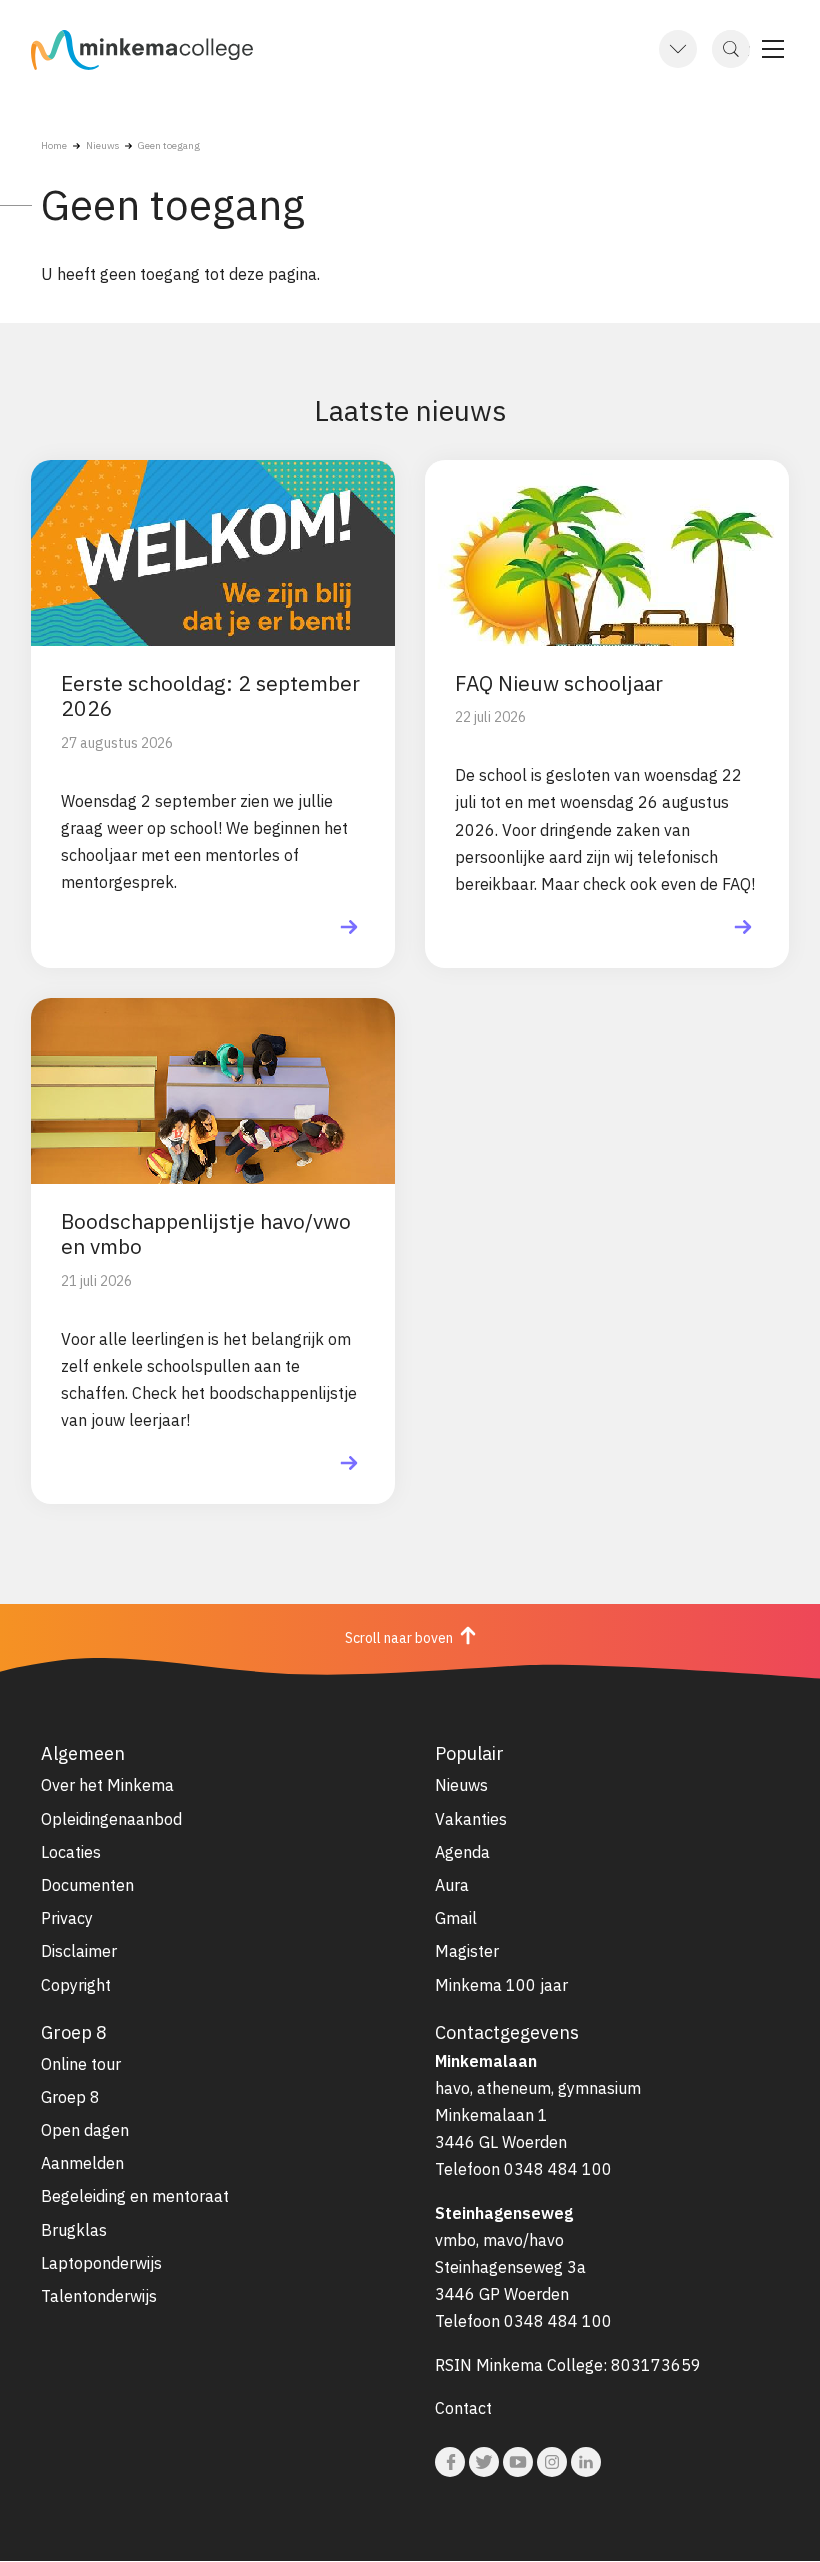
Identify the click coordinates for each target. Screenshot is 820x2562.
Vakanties (471, 1819)
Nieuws (102, 145)
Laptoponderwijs (101, 2263)
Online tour (81, 2064)
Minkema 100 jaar (501, 1985)
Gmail (456, 1918)
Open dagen (85, 2130)
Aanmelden (82, 2163)
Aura (452, 1885)
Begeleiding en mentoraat (135, 2196)
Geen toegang (169, 145)
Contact (463, 2408)
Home (54, 145)
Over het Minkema (107, 1785)
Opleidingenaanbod (111, 1819)
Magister (467, 1951)
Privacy (67, 1918)
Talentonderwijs (99, 2296)
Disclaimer (79, 1951)
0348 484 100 (558, 2169)
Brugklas (74, 2230)
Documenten (87, 1885)
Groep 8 (70, 2097)
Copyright (76, 1985)
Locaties (71, 1852)
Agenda (462, 1852)
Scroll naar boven (400, 1637)
